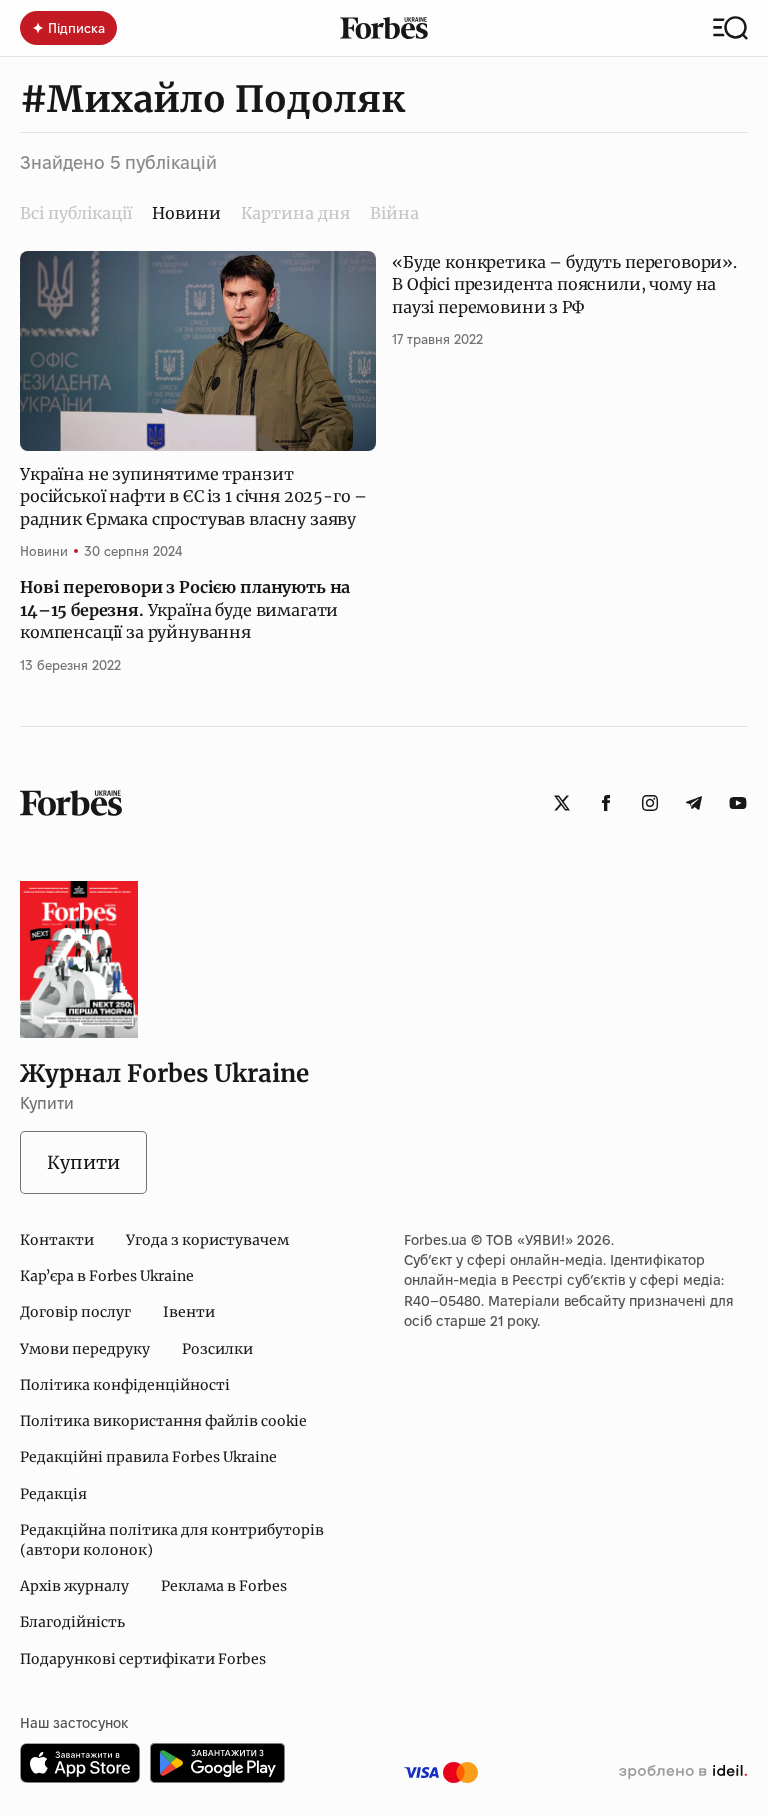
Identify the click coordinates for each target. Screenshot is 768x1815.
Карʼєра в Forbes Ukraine (107, 1276)
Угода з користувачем (207, 1240)
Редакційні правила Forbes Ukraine (148, 1457)
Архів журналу (74, 1586)
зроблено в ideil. (683, 1772)
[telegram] (694, 803)
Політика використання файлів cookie (163, 1421)
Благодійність (72, 1622)
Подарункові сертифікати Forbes (143, 1659)
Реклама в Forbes (224, 1586)
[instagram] (650, 803)
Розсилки (217, 1349)
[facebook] (606, 803)
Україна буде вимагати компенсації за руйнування (185, 609)
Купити (83, 1162)
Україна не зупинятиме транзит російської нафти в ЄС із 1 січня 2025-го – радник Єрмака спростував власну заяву (193, 496)
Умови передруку (85, 1349)
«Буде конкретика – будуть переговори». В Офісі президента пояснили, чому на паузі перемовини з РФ (564, 284)
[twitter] (562, 803)
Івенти (189, 1312)
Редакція (53, 1494)
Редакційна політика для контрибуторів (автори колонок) (172, 1540)
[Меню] (730, 28)
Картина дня (295, 213)
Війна (394, 213)
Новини (44, 551)
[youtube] (738, 803)
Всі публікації (76, 213)
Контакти (57, 1240)
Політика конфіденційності (125, 1385)
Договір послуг (75, 1312)
